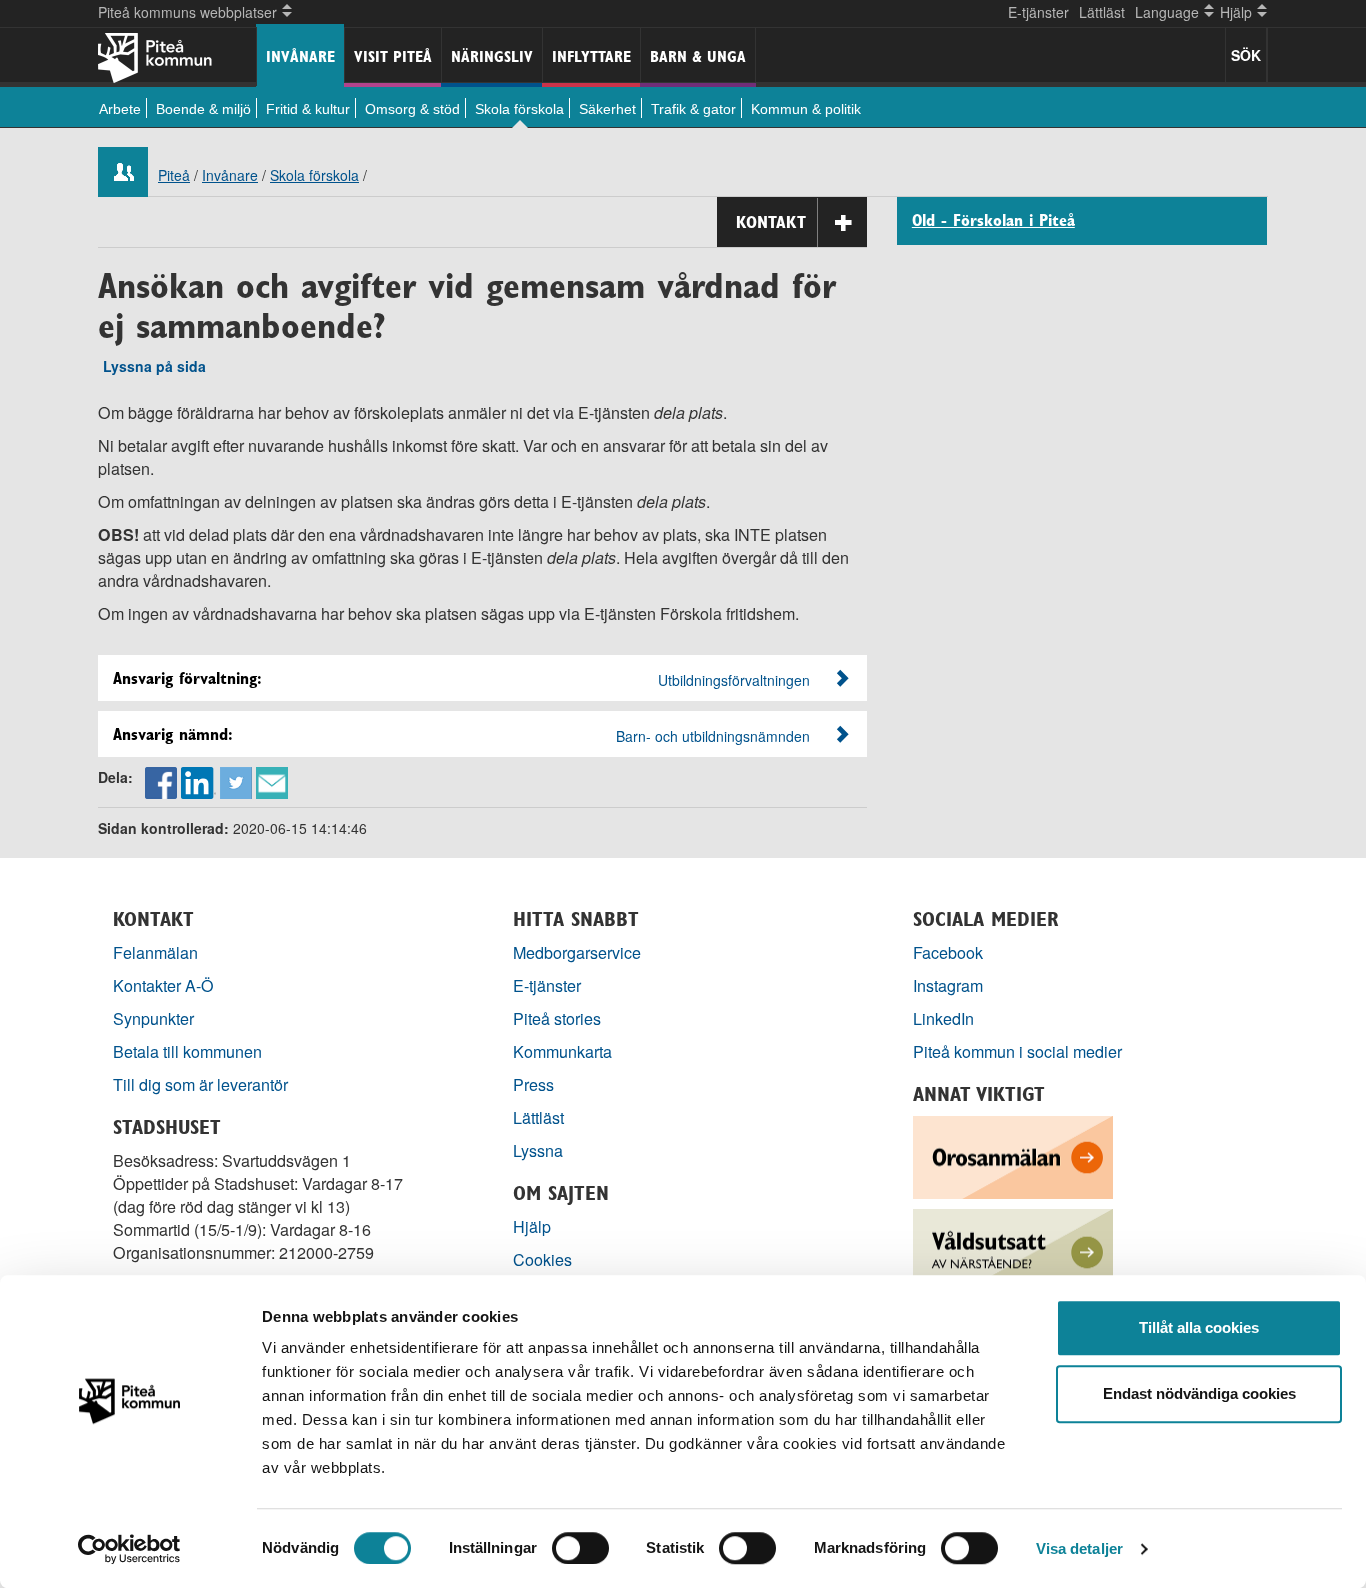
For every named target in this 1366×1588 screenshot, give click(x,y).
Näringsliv (492, 56)
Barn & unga (698, 56)
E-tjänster (1038, 12)
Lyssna (538, 1150)
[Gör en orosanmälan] (1013, 1155)
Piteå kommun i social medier (1017, 1051)
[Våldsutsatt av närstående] (1013, 1248)
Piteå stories (557, 1018)
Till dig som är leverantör (202, 1084)
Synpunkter (153, 1018)
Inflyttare (591, 56)
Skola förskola (519, 109)
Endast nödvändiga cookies (1199, 1393)
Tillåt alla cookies (1199, 1327)
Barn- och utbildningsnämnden (713, 736)
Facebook (948, 952)
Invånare (300, 56)
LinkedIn (943, 1018)
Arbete (120, 109)
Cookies (542, 1259)
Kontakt (771, 222)
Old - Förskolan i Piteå (993, 221)
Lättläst (1102, 12)
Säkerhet (607, 109)
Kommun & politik (806, 109)
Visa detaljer (1079, 1548)
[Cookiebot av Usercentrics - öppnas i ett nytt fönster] (129, 1549)
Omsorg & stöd (412, 109)
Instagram (948, 985)
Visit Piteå (393, 56)
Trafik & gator (693, 109)
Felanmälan (155, 952)
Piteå (174, 175)
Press (533, 1084)
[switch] (580, 1548)
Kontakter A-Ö (163, 985)
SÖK (1246, 55)
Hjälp (532, 1226)
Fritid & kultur (308, 109)
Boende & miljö (203, 109)
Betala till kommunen (187, 1051)
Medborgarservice (577, 952)
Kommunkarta (562, 1051)
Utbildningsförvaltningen (734, 680)
